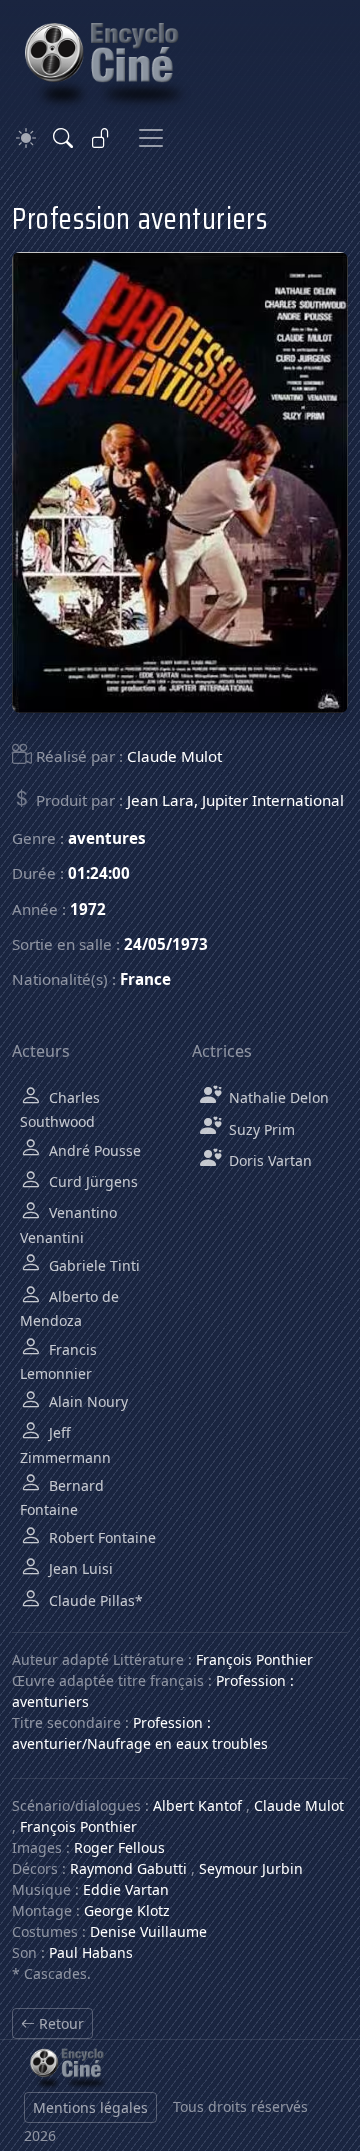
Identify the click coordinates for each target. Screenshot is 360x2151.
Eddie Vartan (126, 1889)
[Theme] (26, 138)
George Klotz (127, 1910)
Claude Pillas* (94, 1600)
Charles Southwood (60, 1109)
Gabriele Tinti (92, 1265)
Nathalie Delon (277, 1097)
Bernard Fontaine (62, 1497)
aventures (107, 838)
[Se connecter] (101, 138)
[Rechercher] (63, 138)
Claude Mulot (174, 756)
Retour (59, 2023)
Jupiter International (273, 800)
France (145, 979)
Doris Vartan (268, 1160)
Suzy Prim (260, 1129)
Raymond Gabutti (128, 1868)
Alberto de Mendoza (69, 1308)
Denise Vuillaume (148, 1931)
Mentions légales (90, 2107)
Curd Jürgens (91, 1181)
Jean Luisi (79, 1568)
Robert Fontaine (100, 1537)
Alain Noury (86, 1401)
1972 (88, 909)
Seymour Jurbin (251, 1868)
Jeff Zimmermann (65, 1444)
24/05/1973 (166, 944)
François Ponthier (254, 1659)
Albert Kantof (197, 1805)
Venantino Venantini (68, 1224)
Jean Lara (160, 800)
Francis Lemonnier (58, 1361)
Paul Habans (91, 1952)
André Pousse (93, 1150)
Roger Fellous (119, 1847)
